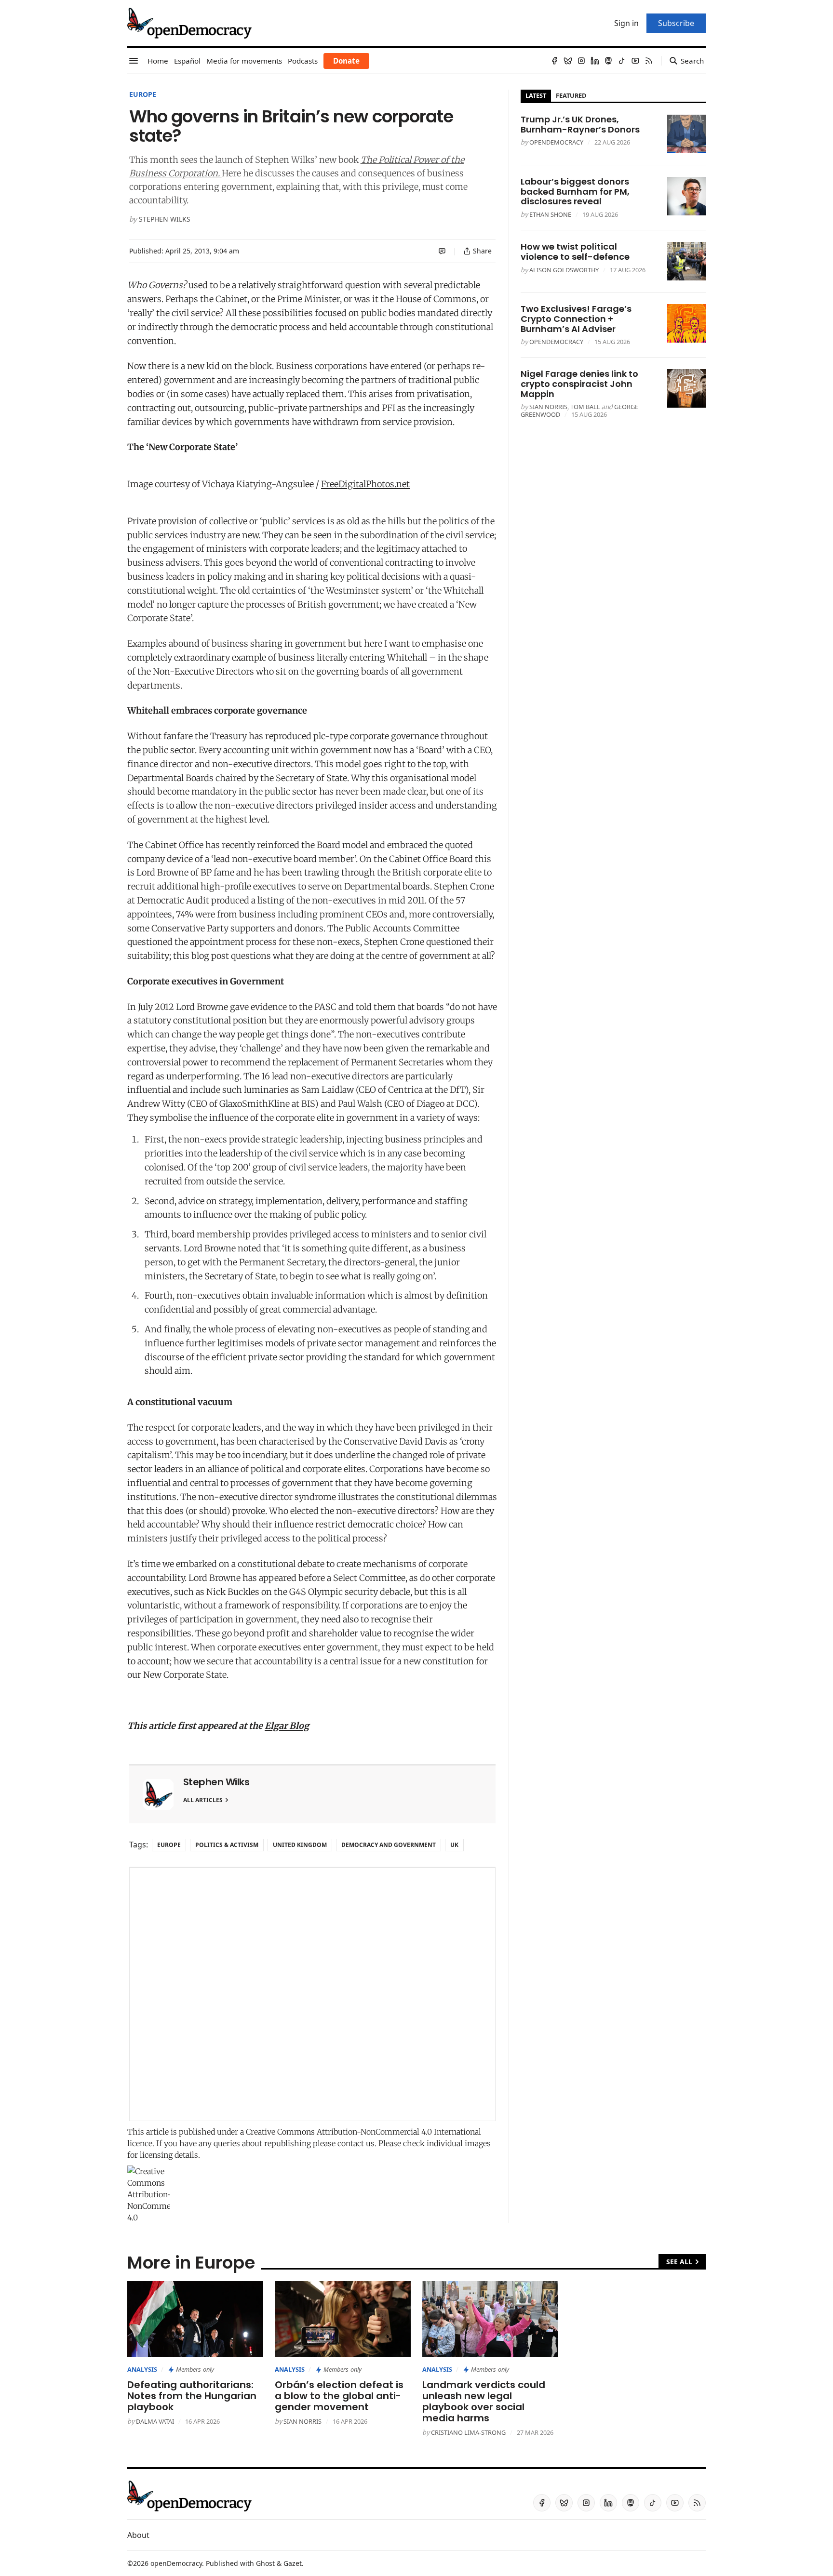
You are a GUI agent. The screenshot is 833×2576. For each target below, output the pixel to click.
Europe (143, 94)
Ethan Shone (550, 214)
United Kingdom (300, 1845)
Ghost (265, 2563)
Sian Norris (548, 407)
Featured (571, 95)
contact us (356, 2143)
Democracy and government (389, 1845)
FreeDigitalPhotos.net (365, 484)
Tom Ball (585, 407)
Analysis (142, 2369)
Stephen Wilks (165, 219)
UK (454, 1845)
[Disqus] (312, 1994)
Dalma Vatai (155, 2421)
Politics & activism (227, 1845)
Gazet (293, 2563)
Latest (536, 95)
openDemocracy (556, 142)
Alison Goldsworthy (564, 270)
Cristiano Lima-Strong (468, 2432)
